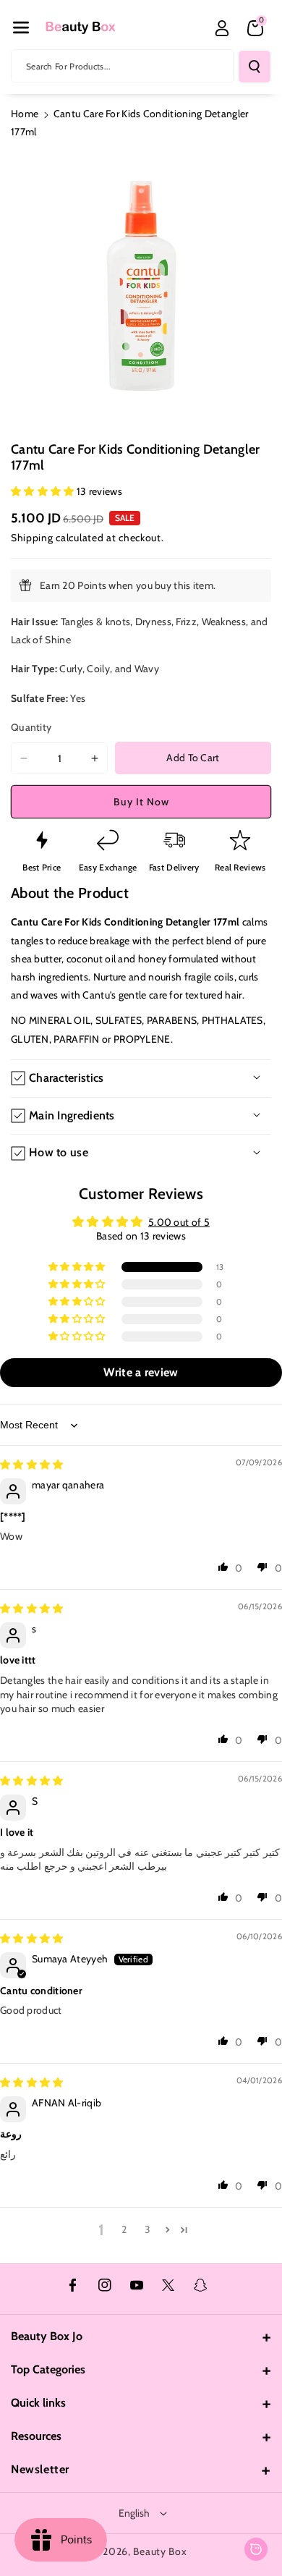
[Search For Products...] (255, 67)
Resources (36, 2436)
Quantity (31, 727)
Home (25, 114)
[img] (32, 1465)
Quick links (38, 2403)
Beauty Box (160, 2551)
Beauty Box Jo (47, 2336)
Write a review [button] (141, 1372)
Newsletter (40, 2469)
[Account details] (222, 28)
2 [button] (124, 2229)
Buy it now (141, 802)
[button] (21, 27)
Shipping (32, 538)
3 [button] (148, 2229)
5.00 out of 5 (179, 1222)
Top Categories (48, 2369)
